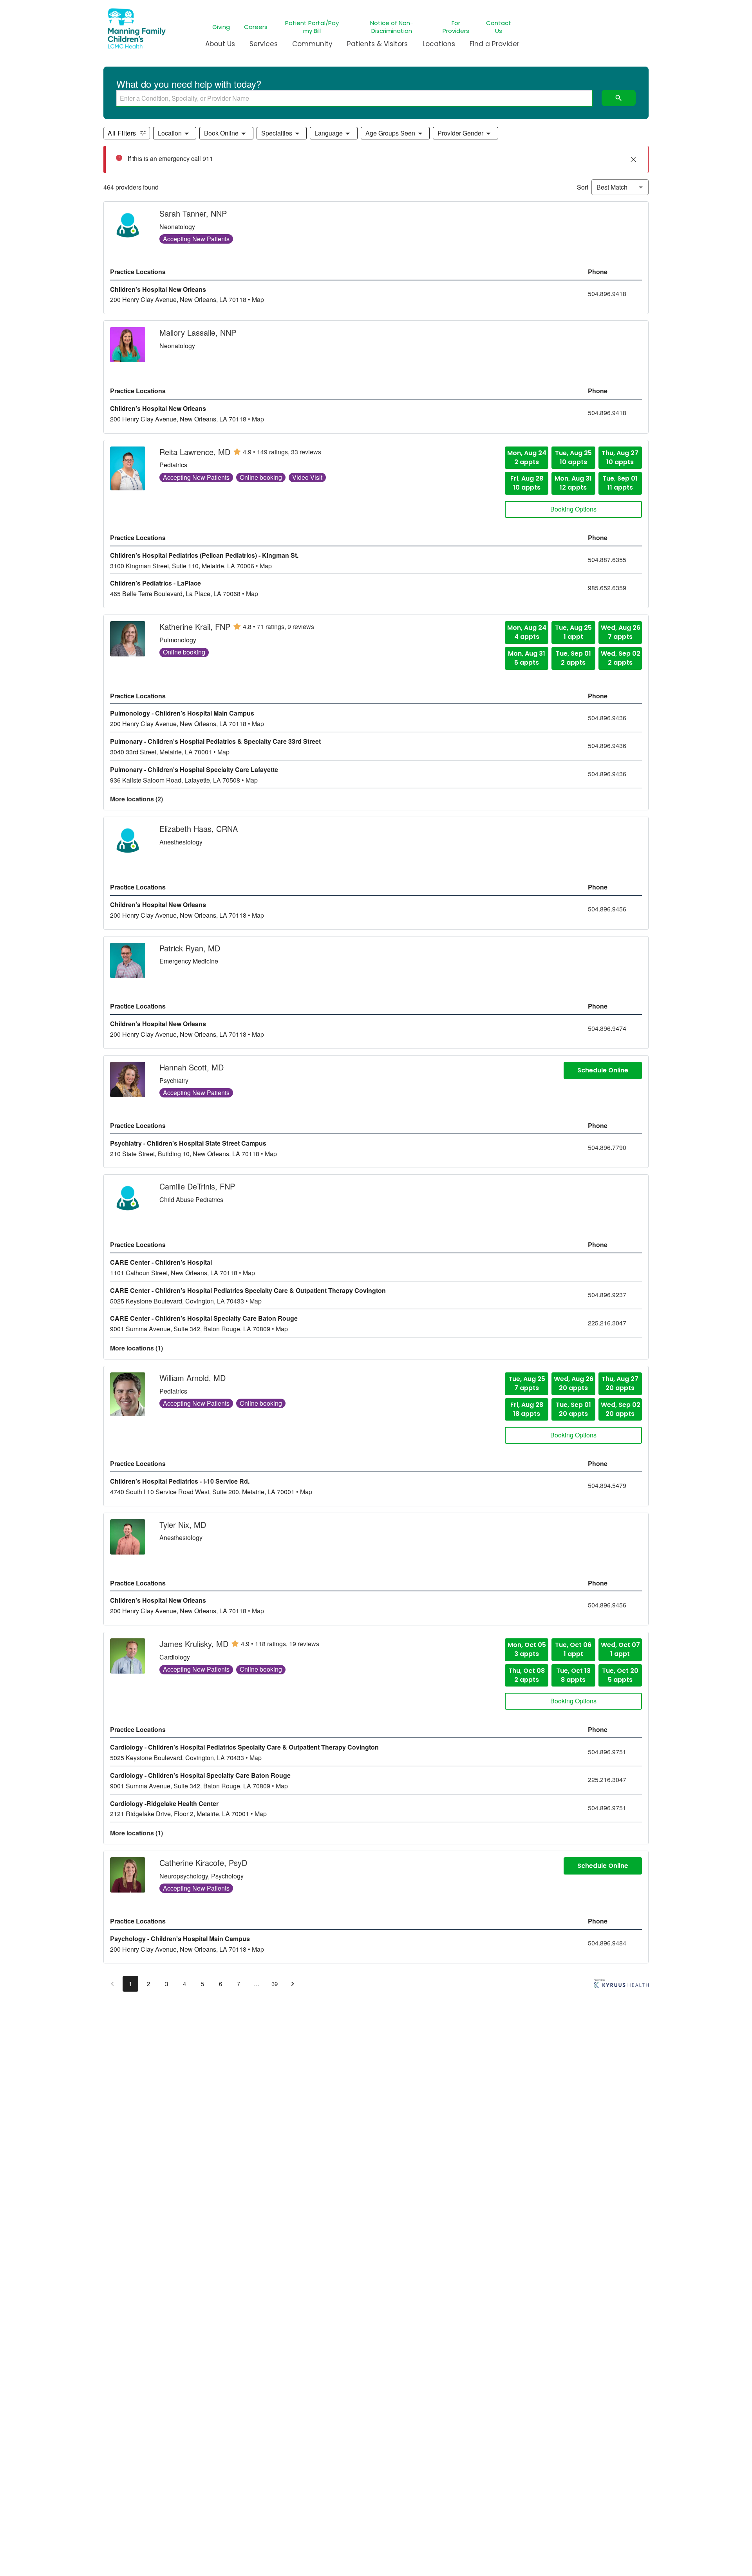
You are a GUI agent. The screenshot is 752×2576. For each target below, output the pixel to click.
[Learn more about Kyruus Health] (621, 1985)
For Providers (456, 27)
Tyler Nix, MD (183, 1525)
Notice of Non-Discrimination (392, 27)
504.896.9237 (607, 1295)
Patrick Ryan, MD (190, 948)
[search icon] (619, 98)
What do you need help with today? (189, 84)
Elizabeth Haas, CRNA (199, 829)
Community (312, 44)
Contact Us (499, 27)
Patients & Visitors (377, 44)
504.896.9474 (607, 1029)
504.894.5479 (607, 1486)
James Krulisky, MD (194, 1644)
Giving (221, 27)
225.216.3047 (607, 1323)
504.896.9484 (607, 1943)
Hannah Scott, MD (192, 1067)
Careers (256, 27)
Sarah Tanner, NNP (193, 213)
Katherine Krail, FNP (195, 627)
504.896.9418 (607, 294)
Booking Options (573, 509)
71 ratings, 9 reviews (286, 627)
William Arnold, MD (193, 1378)
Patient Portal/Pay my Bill (312, 27)
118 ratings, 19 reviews (287, 1644)
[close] (633, 159)
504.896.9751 (607, 1752)
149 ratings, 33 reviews (289, 452)
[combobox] (354, 98)
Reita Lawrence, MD (195, 452)
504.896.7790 (607, 1148)
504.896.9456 (607, 909)
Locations (439, 44)
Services (264, 44)
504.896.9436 (607, 718)
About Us (220, 44)
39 (275, 1984)
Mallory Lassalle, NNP (198, 333)
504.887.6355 (607, 560)
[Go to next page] (293, 1984)
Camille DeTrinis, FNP (197, 1186)
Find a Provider (494, 44)
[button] (175, 133)
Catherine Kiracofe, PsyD (203, 1863)
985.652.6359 (607, 588)
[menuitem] (220, 47)
